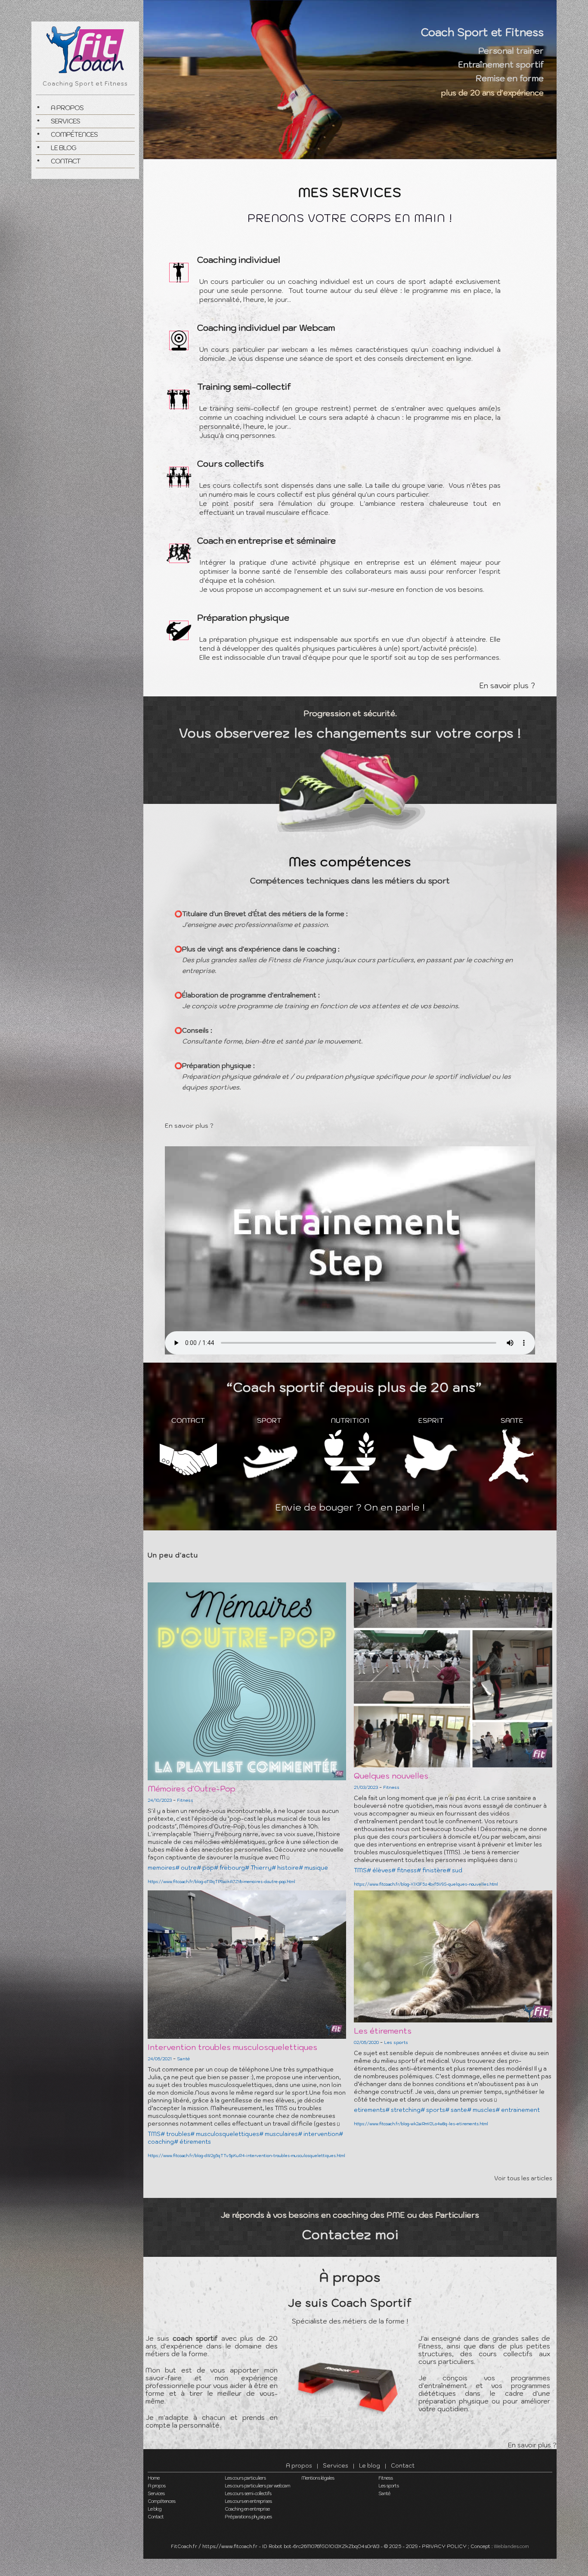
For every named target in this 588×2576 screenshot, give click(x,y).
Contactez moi (350, 2234)
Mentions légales (318, 2478)
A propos (67, 108)
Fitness (385, 2478)
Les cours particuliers (245, 2478)
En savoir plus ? (507, 686)
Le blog (63, 148)
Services (65, 121)
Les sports (388, 2486)
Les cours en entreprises (248, 2501)
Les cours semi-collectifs (248, 2493)
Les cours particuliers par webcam (257, 2486)
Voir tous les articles (523, 2178)
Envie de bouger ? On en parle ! (350, 1507)
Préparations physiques (248, 2517)
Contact (66, 161)
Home (153, 2478)
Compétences (74, 134)
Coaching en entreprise (247, 2509)
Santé (384, 2493)
